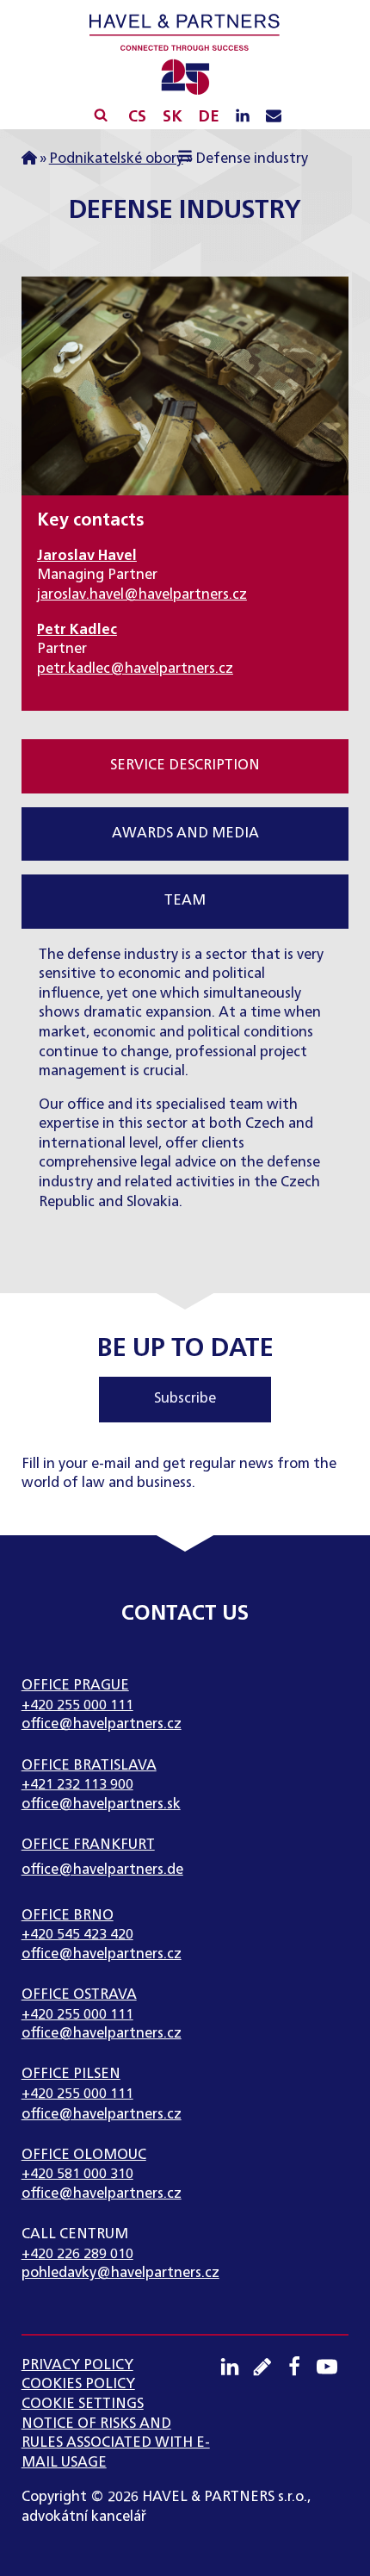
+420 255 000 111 (77, 1705)
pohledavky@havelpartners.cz (120, 2273)
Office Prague (75, 1686)
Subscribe (185, 1399)
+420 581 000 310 (77, 2174)
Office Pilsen (71, 2074)
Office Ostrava (79, 1995)
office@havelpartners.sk (101, 1804)
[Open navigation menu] (185, 159)
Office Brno (68, 1916)
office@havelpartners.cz (102, 1724)
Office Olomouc (84, 2155)
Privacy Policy (77, 2365)
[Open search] (101, 115)
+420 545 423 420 (77, 1935)
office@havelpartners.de (102, 1870)
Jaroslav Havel (87, 556)
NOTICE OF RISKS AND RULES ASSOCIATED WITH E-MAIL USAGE (116, 2443)
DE (209, 117)
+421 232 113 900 (77, 1785)
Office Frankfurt (88, 1845)
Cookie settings (83, 2404)
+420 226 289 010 (77, 2254)
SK (173, 117)
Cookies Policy (78, 2384)
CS (137, 117)
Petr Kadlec (77, 630)
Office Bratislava (89, 1766)
